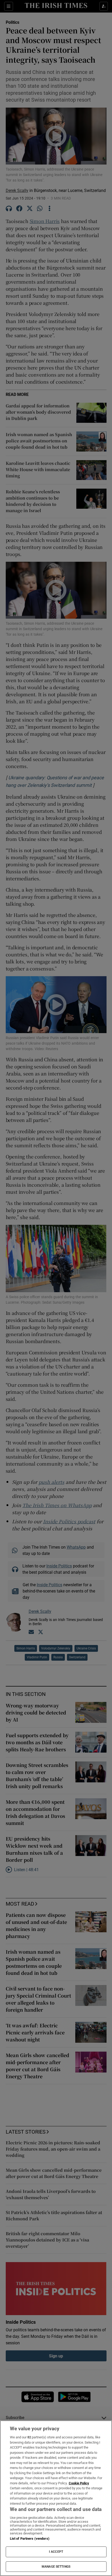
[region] (56, 2498)
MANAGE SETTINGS (56, 2567)
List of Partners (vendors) (30, 2539)
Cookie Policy (79, 2483)
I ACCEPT (56, 2552)
